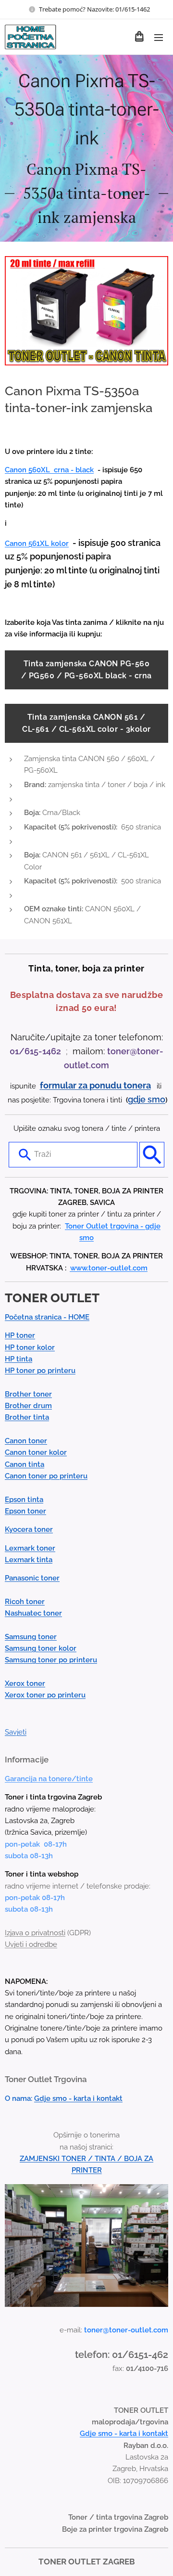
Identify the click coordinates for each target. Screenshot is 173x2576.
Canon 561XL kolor (37, 544)
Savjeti (16, 1732)
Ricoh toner (25, 1602)
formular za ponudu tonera (95, 1085)
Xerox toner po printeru (45, 1695)
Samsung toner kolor (41, 1648)
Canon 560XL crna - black (49, 470)
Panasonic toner (32, 1578)
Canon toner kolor (36, 1452)
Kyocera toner (29, 1529)
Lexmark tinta (29, 1560)
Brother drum (28, 1406)
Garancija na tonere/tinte (49, 1779)
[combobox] (73, 1154)
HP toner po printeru (40, 1371)
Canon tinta (25, 1464)
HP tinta (19, 1359)
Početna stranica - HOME (47, 1317)
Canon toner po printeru (46, 1476)
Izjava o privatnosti (35, 1933)
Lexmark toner (30, 1548)
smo (156, 1099)
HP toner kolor (30, 1347)
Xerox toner (25, 1683)
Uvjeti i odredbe (31, 1944)
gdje (138, 1099)
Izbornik (159, 37)
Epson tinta (24, 1500)
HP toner (20, 1335)
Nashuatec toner (33, 1613)
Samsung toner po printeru (51, 1660)
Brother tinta (27, 1417)
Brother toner (28, 1394)
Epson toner (25, 1511)
